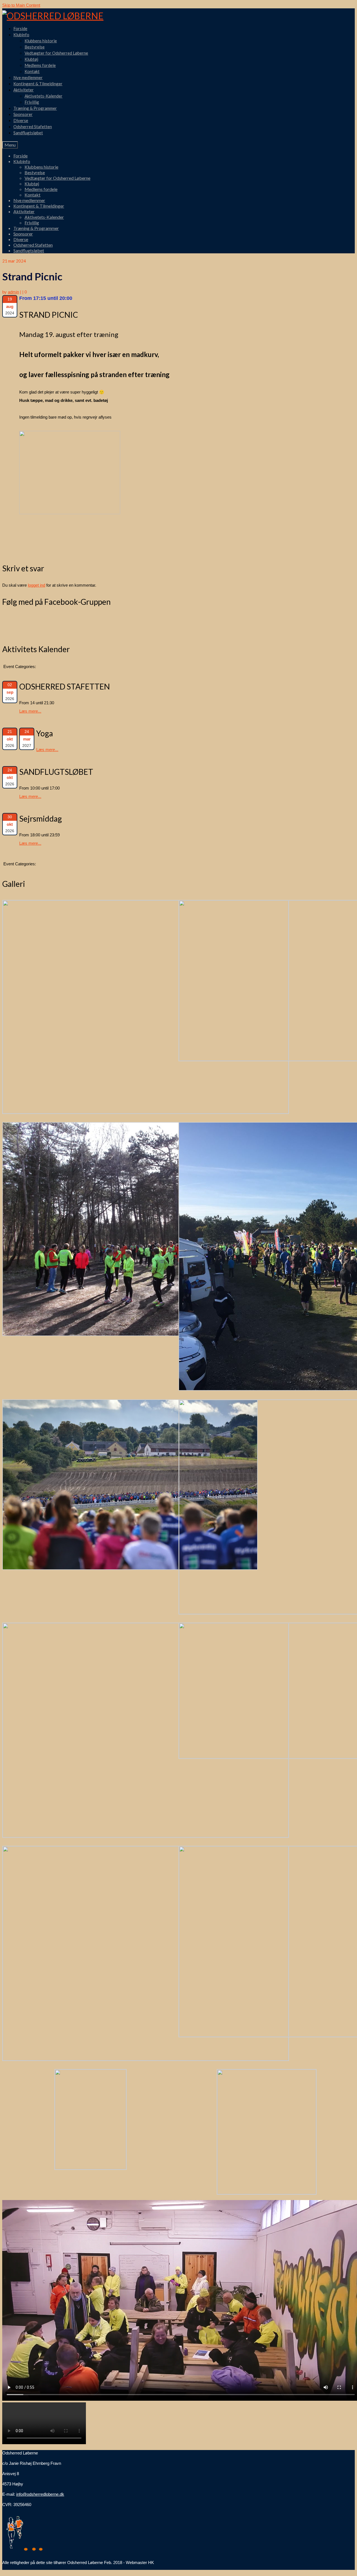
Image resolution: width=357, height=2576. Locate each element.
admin (13, 292)
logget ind (37, 585)
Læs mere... (30, 711)
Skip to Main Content (21, 5)
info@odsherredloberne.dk (40, 2494)
